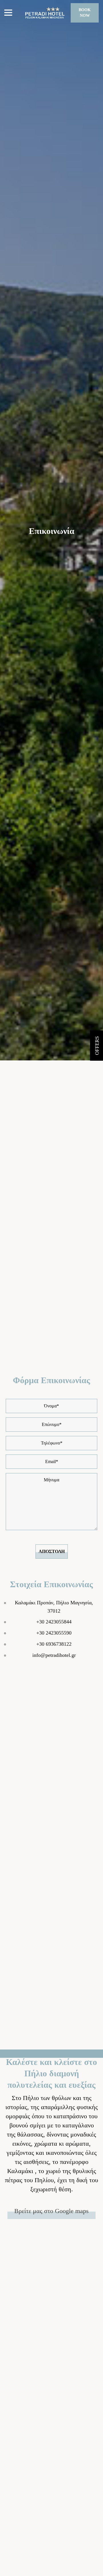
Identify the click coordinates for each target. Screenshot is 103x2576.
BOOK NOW (85, 13)
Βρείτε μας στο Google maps (51, 2211)
